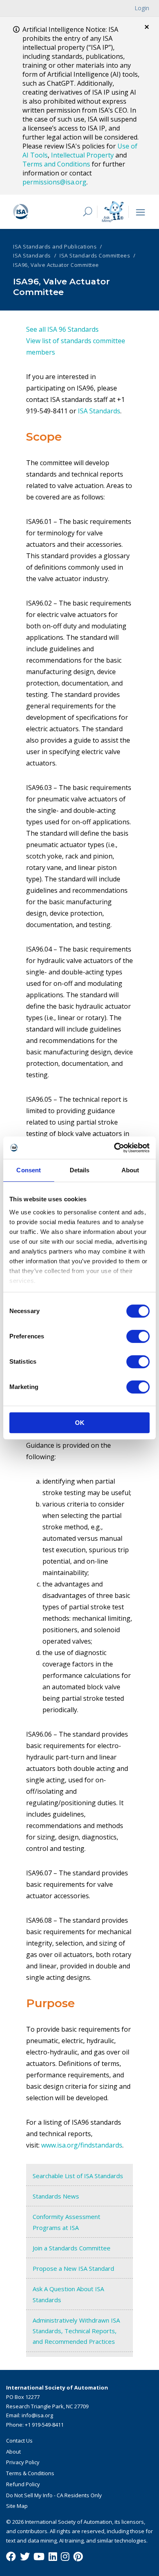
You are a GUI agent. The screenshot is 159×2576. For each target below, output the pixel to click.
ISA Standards (32, 255)
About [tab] (130, 1170)
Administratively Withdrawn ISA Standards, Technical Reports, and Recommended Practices (76, 2331)
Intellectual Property (82, 155)
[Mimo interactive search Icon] (113, 212)
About (13, 2452)
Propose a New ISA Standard (73, 2268)
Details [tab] (80, 1170)
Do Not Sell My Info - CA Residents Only (54, 2495)
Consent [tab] (29, 1170)
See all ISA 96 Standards (62, 329)
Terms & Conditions (30, 2473)
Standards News (56, 2196)
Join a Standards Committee (72, 2248)
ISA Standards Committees (95, 255)
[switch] (138, 1336)
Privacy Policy (23, 2462)
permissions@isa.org (54, 182)
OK (80, 1423)
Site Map (17, 2506)
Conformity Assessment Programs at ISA (66, 2222)
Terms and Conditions (56, 164)
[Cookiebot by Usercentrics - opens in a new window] (114, 1148)
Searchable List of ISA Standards (78, 2176)
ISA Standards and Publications (55, 246)
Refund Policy (23, 2484)
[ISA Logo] (42, 212)
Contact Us (19, 2441)
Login (142, 8)
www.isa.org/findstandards (82, 2145)
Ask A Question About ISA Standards (68, 2294)
